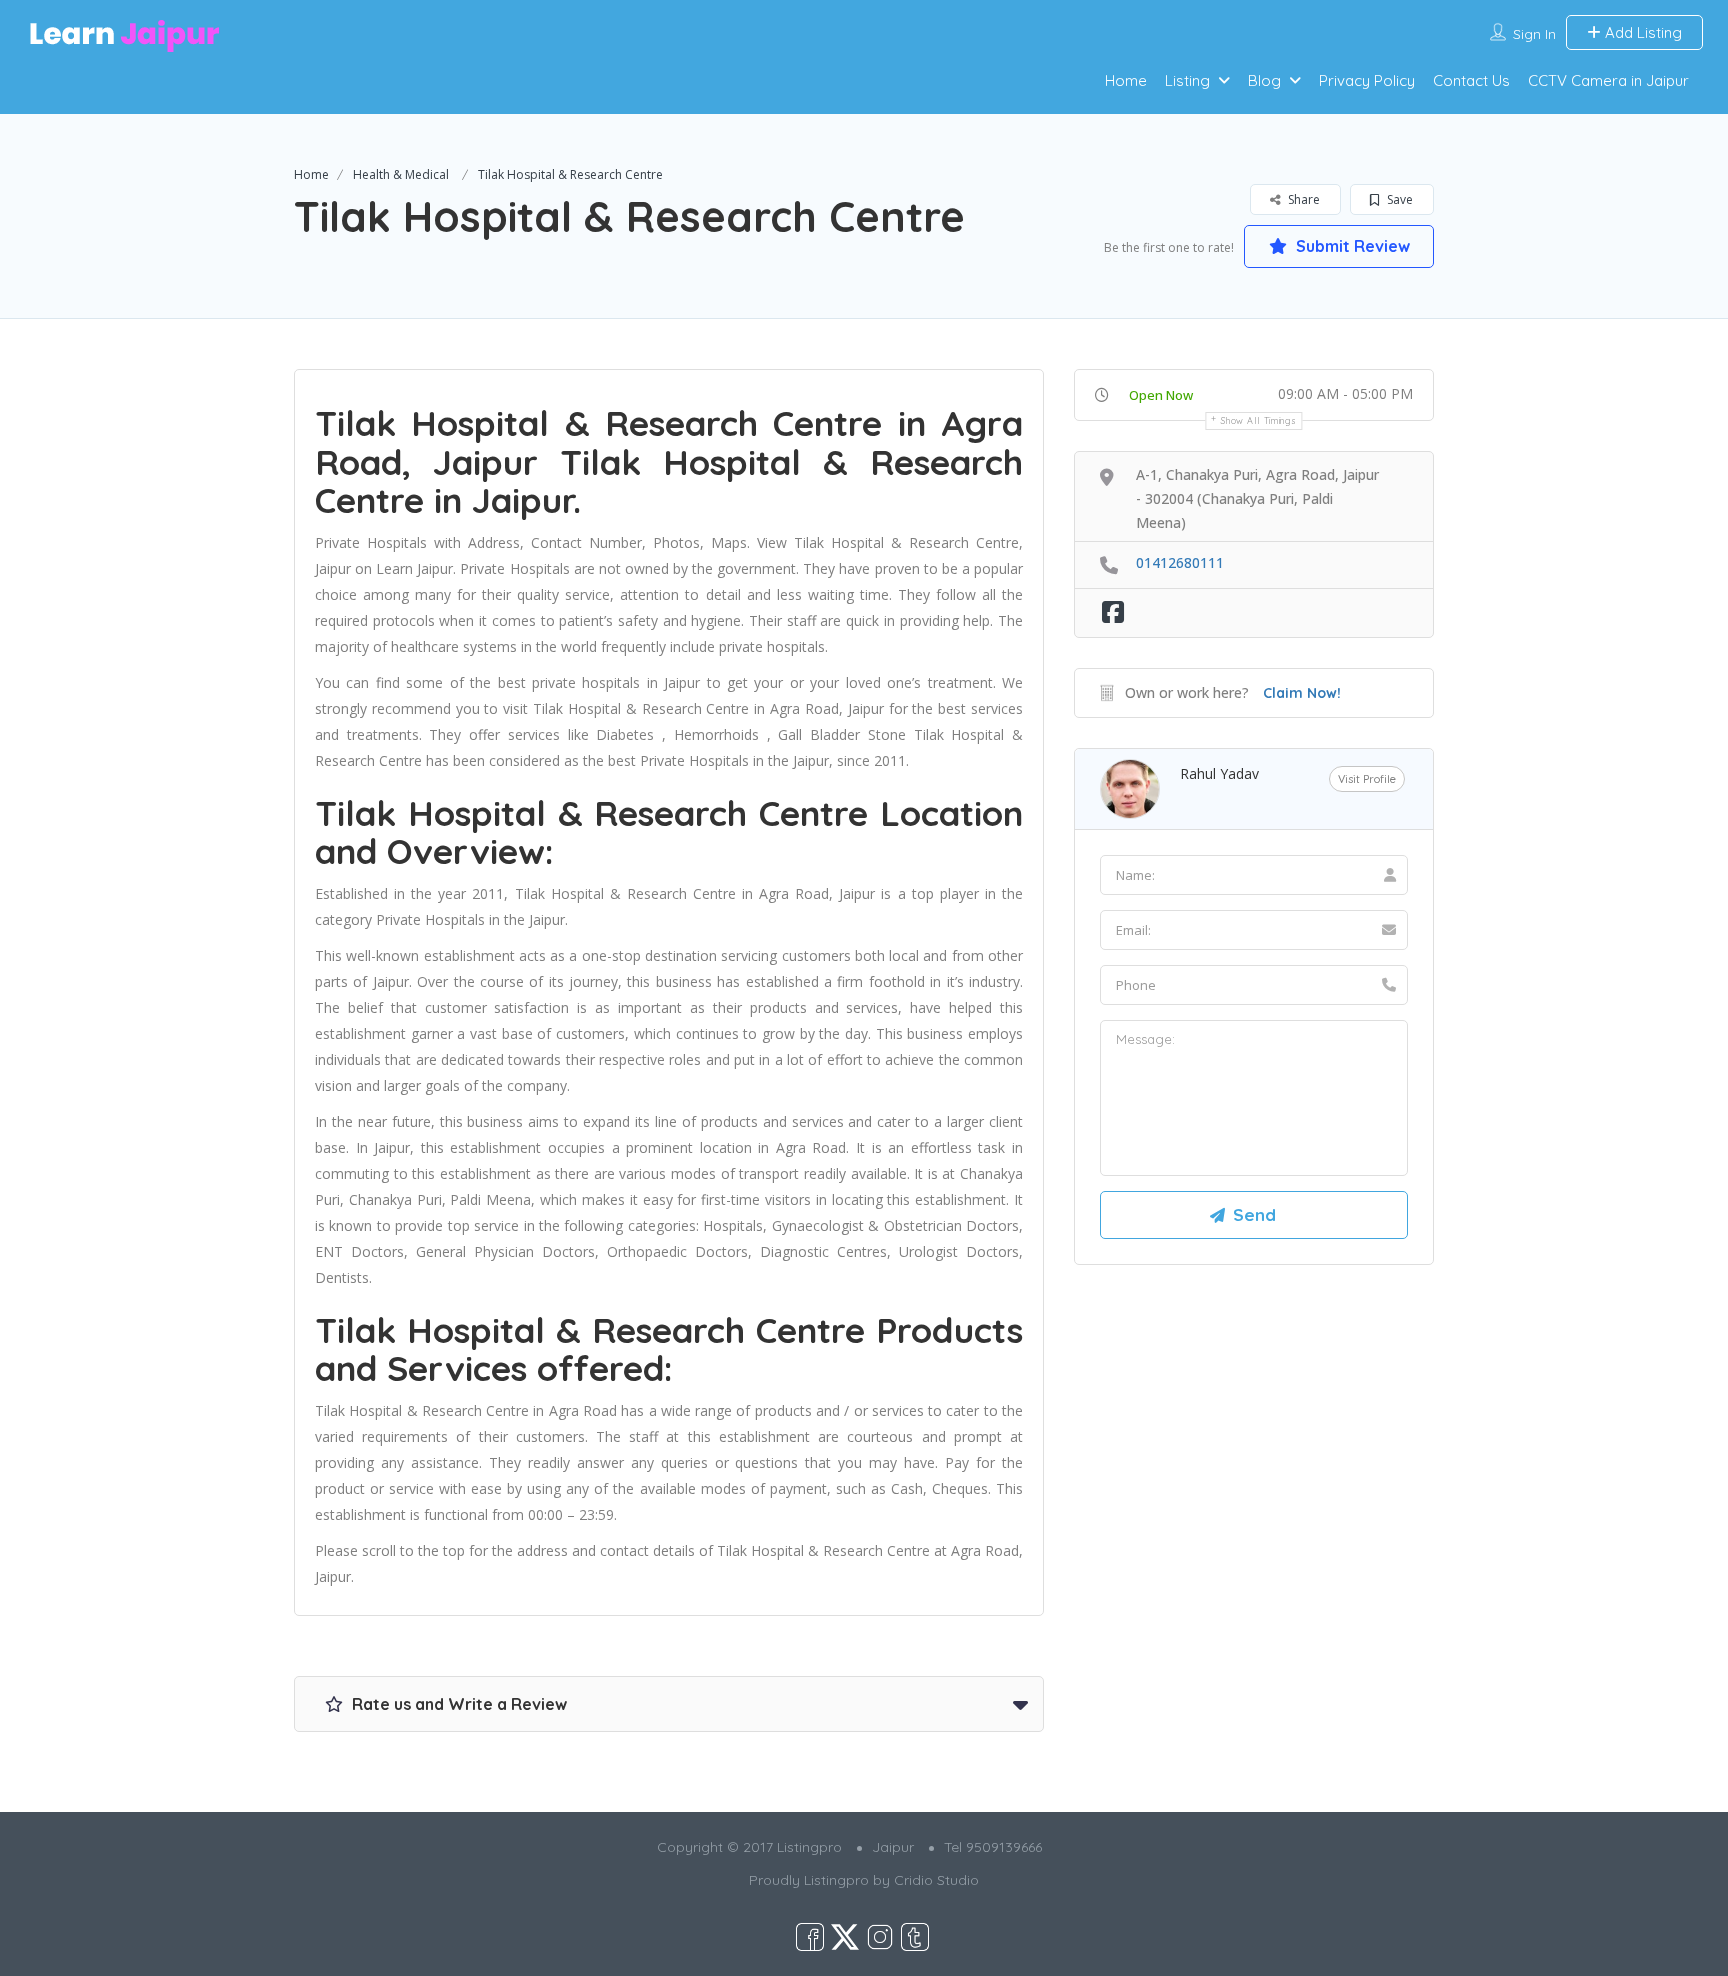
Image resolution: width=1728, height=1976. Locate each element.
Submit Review (1351, 246)
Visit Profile (1367, 779)
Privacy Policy (1367, 80)
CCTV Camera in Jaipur (1608, 80)
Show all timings (1258, 420)
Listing (1187, 80)
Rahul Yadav (1219, 773)
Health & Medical (401, 174)
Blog (1264, 80)
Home (1126, 80)
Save (1398, 199)
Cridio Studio (936, 1880)
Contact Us (1471, 80)
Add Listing (1641, 32)
